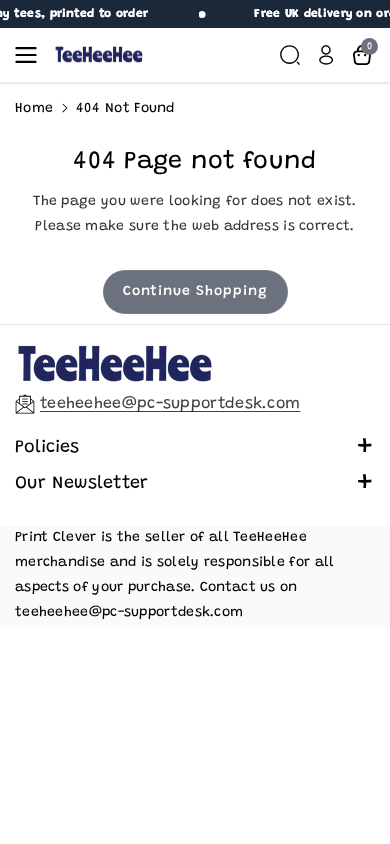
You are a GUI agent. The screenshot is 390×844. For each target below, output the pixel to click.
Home (34, 109)
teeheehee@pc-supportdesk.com (170, 404)
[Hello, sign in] (326, 55)
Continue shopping (195, 292)
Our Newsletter (81, 484)
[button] (32, 55)
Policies (47, 448)
